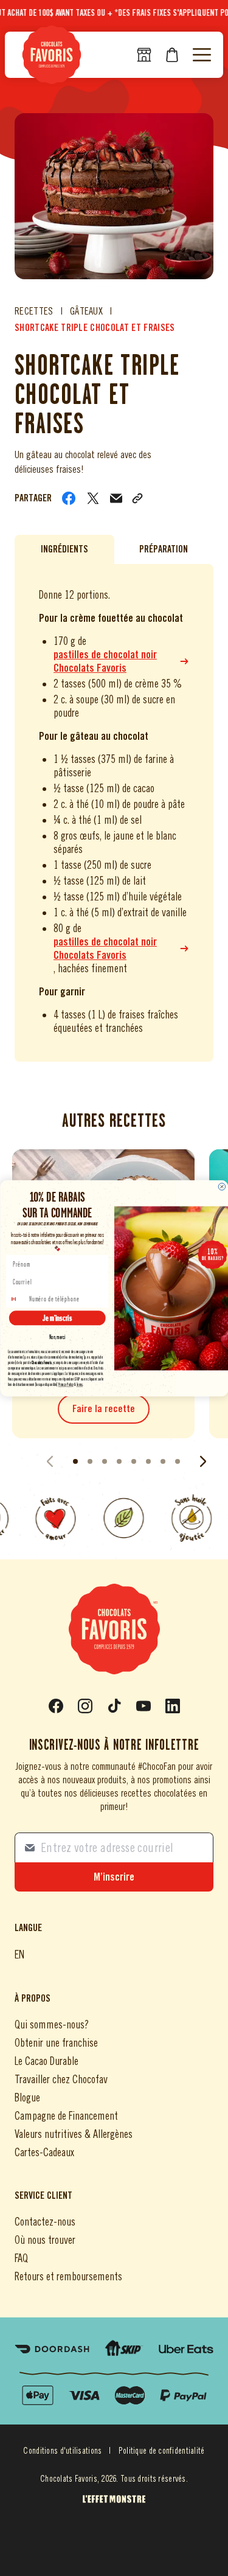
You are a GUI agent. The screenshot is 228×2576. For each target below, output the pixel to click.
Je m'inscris (57, 1318)
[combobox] (17, 1298)
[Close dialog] (222, 1186)
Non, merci (57, 1337)
